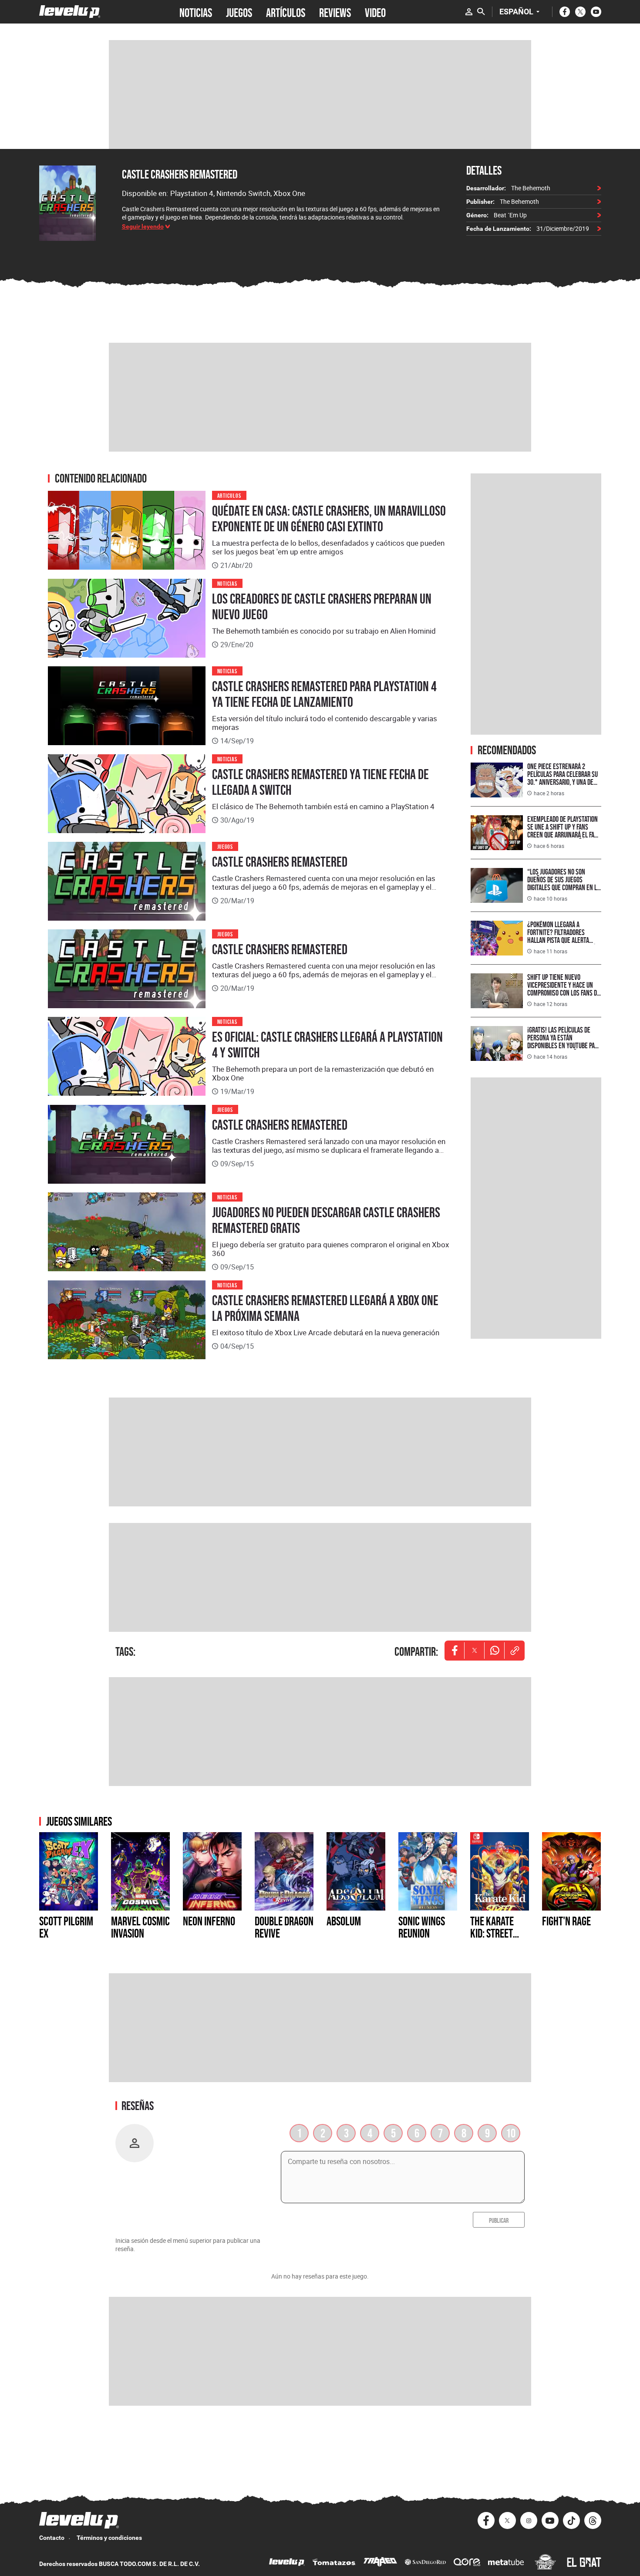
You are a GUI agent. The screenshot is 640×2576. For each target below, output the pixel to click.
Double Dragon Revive (284, 1927)
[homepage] (70, 12)
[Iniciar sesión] (469, 12)
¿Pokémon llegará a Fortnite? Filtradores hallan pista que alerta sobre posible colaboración (563, 936)
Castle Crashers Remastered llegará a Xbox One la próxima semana (325, 1308)
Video (375, 12)
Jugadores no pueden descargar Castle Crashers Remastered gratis (326, 1220)
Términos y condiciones (109, 2538)
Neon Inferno (209, 1921)
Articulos (229, 495)
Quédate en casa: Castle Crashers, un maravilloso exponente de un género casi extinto (329, 519)
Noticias (227, 583)
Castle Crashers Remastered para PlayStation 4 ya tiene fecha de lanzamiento (324, 694)
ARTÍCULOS (286, 12)
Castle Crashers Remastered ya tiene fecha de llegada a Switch (320, 782)
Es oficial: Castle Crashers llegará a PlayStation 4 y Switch (327, 1045)
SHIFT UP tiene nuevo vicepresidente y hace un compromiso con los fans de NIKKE (564, 989)
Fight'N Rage (566, 1921)
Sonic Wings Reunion (422, 1927)
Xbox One (289, 193)
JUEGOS (239, 12)
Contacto (52, 2538)
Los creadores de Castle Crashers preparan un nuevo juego (322, 607)
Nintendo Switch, (245, 193)
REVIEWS (335, 12)
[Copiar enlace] (515, 1651)
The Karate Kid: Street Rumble (492, 1933)
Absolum (344, 1921)
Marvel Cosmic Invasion (140, 1927)
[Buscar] (481, 12)
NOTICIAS (196, 12)
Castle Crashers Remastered (180, 174)
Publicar (499, 2220)
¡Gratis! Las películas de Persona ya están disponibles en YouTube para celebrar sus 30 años (564, 1042)
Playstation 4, (193, 193)
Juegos (225, 846)
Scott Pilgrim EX (66, 1927)
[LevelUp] (287, 2563)
